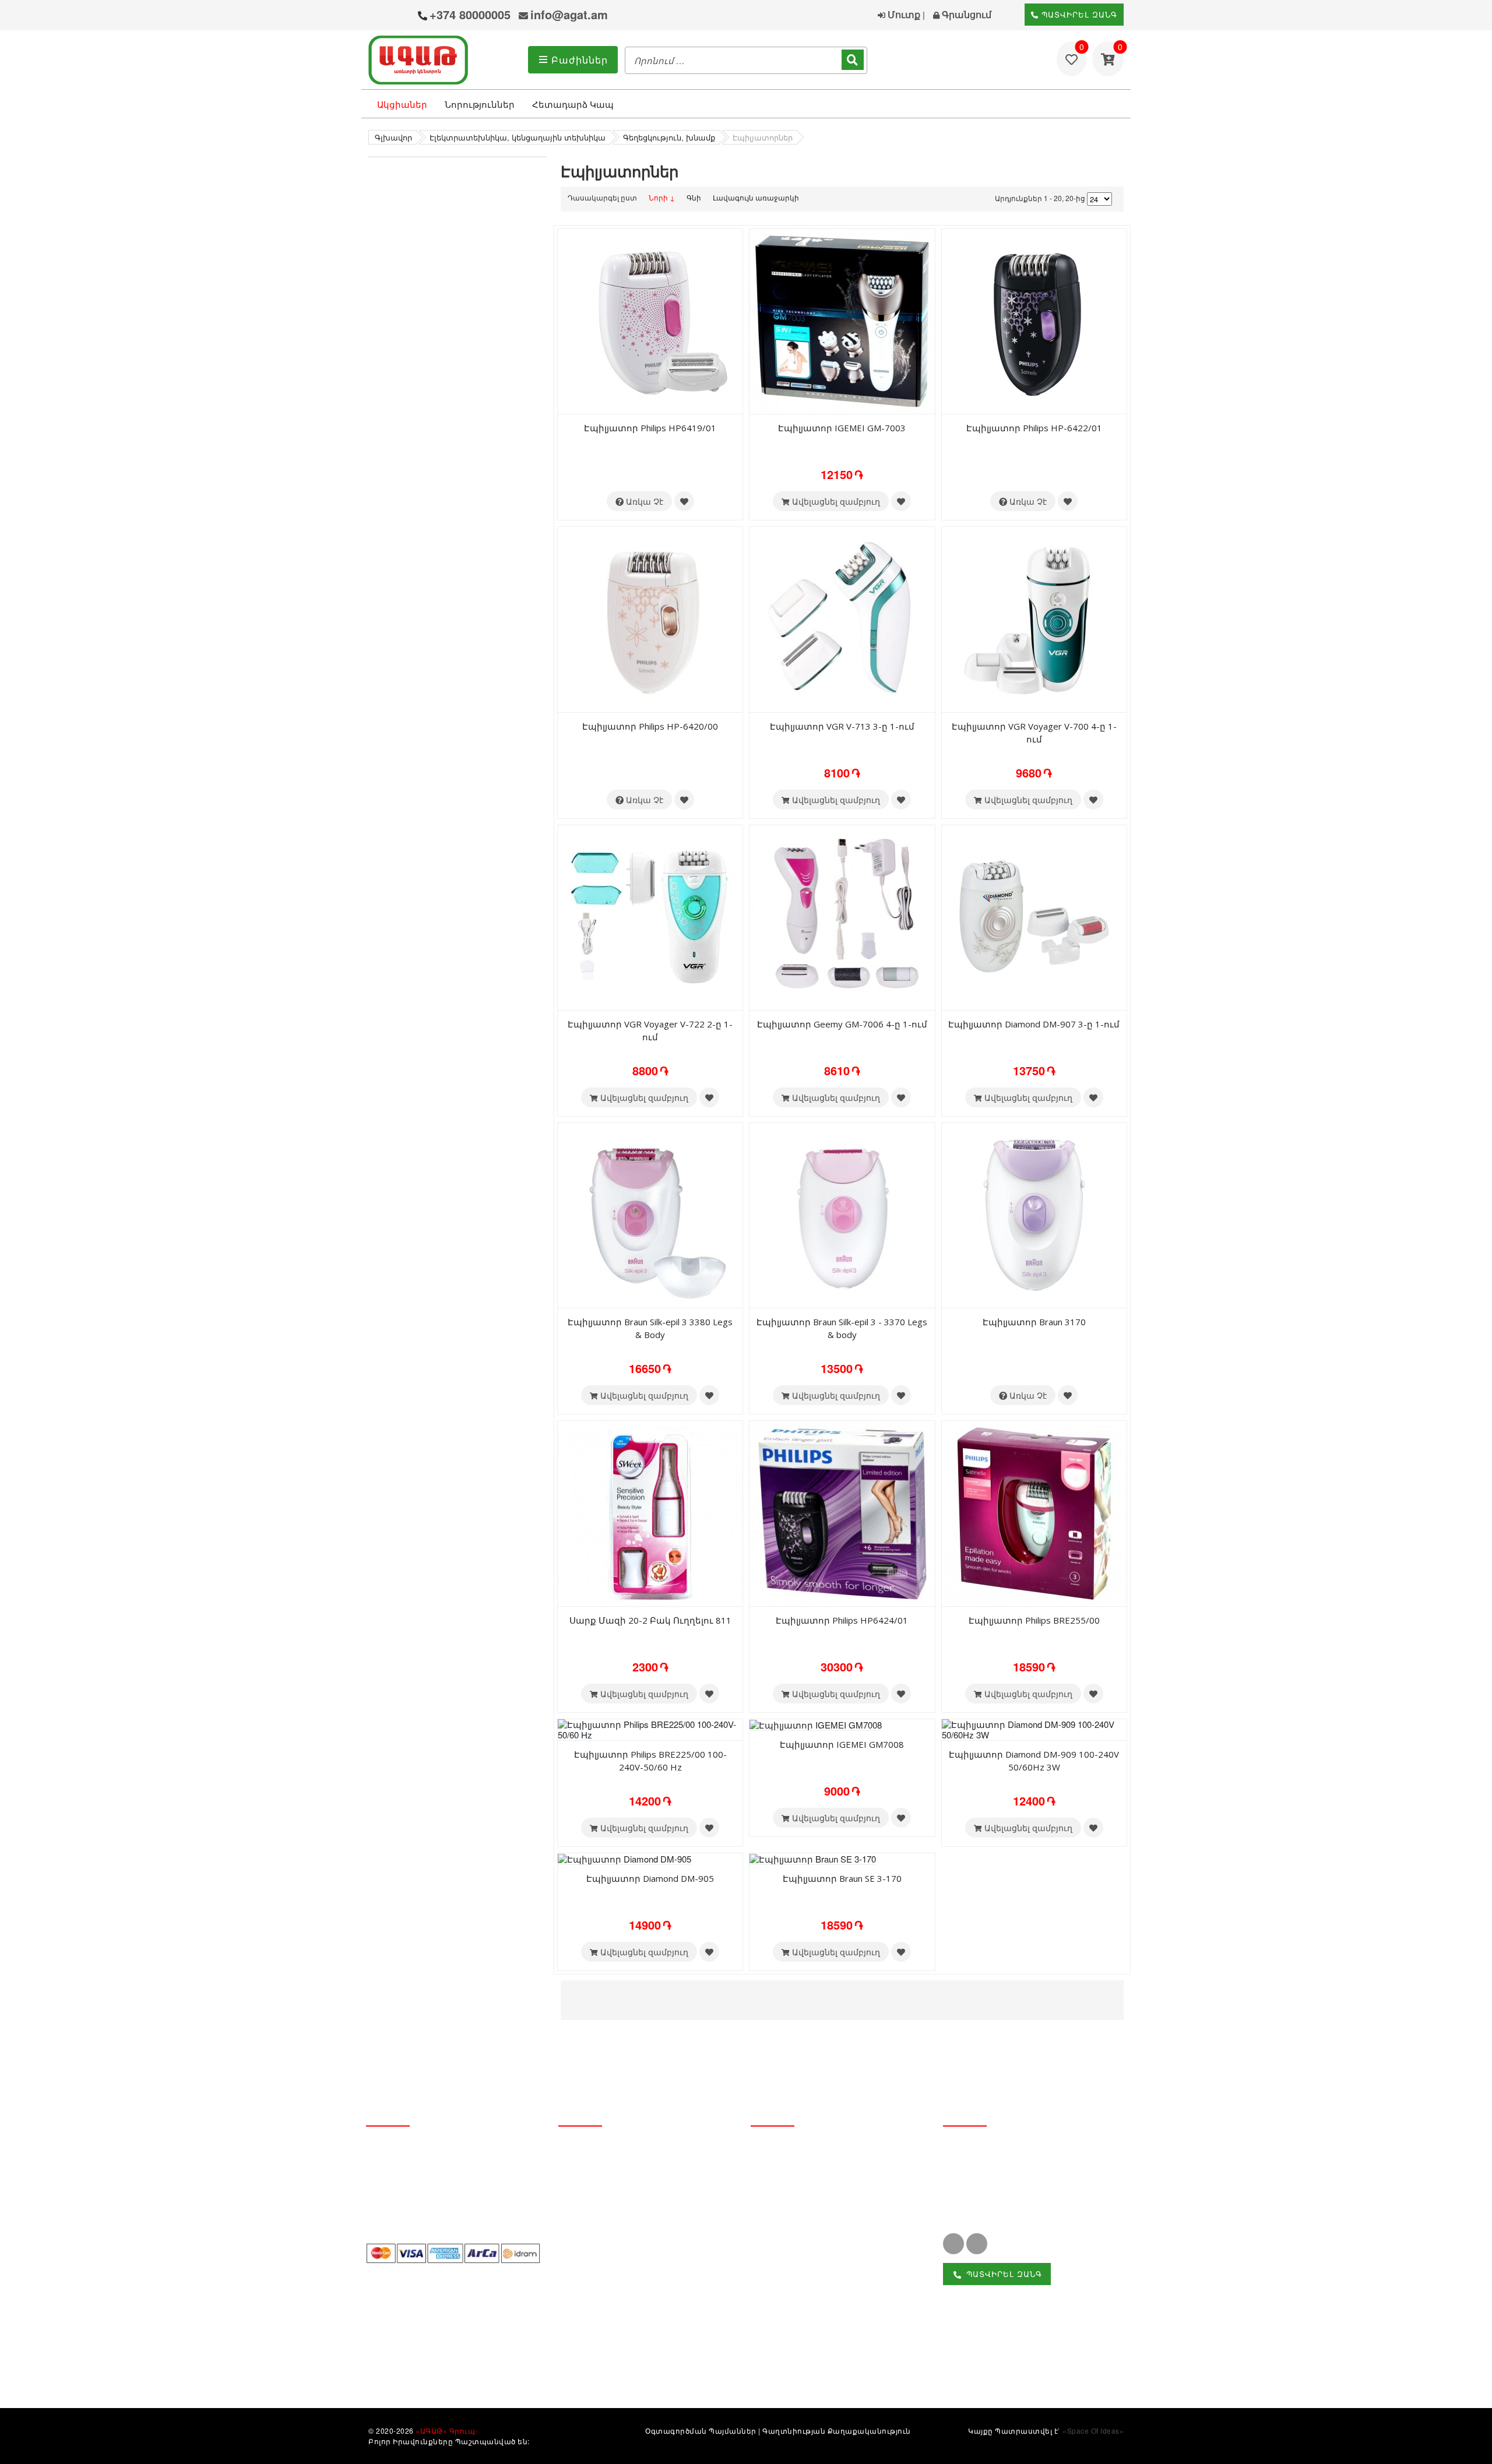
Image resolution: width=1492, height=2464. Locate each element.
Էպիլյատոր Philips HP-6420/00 (650, 726)
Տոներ (766, 2250)
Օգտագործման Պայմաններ (701, 2430)
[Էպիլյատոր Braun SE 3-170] (813, 1858)
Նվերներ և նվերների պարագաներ (834, 2230)
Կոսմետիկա (780, 2210)
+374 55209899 (990, 2193)
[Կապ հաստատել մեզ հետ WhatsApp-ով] (402, 16)
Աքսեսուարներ (787, 2357)
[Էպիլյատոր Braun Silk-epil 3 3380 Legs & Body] (650, 1214)
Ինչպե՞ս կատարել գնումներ (626, 2270)
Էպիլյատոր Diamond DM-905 (650, 1878)
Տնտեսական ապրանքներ (813, 2151)
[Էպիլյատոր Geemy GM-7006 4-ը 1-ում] (842, 916)
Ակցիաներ (402, 104)
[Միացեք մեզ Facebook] (953, 2244)
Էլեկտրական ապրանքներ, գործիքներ (815, 2330)
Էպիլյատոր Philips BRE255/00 (1034, 1620)
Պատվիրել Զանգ (1078, 14)
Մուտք (903, 14)
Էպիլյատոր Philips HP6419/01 (650, 428)
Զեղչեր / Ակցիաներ (604, 2210)
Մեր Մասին (585, 2151)
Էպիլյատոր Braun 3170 (1034, 1322)
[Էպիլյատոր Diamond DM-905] (624, 1858)
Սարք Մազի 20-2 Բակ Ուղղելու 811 (650, 1620)
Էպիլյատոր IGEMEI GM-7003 (842, 428)
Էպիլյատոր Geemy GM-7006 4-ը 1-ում (842, 1024)
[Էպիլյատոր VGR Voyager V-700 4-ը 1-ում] (1034, 619)
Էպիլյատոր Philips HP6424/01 (842, 1620)
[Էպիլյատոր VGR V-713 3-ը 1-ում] (842, 619)
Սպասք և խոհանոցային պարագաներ (842, 2171)
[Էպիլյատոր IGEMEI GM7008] (816, 1724)
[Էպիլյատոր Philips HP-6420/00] (650, 619)
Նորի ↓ (662, 197)
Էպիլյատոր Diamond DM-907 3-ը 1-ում (1034, 1024)
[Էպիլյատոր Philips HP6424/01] (842, 1512)
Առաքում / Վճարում (604, 2230)
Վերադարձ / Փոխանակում (621, 2250)
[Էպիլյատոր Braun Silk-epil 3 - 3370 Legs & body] (842, 1214)
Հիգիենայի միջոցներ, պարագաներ (835, 2190)
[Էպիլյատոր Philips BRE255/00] (1034, 1512)
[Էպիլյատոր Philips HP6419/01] (650, 320)
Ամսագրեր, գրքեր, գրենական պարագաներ (821, 2277)
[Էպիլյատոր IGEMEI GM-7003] (842, 320)
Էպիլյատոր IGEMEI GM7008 (842, 1744)
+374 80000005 (470, 14)
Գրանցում (965, 14)
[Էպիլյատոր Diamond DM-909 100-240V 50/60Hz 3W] (1034, 1728)
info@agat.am (569, 14)
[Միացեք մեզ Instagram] (977, 2244)
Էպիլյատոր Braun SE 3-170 (842, 1878)
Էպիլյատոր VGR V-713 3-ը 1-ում (842, 726)
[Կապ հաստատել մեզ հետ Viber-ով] (380, 16)
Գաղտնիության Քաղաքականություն (837, 2430)
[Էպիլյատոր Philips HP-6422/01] (1034, 320)
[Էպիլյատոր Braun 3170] (1034, 1214)
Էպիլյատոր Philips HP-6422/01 (1034, 428)
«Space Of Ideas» (1093, 2430)
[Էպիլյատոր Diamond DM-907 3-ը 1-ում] (1034, 916)
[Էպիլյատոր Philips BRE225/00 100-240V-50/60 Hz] (650, 1728)
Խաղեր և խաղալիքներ (805, 2303)
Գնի (694, 197)
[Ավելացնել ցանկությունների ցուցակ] (684, 501)
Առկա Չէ (643, 501)
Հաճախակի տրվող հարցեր (625, 2289)
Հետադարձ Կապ (573, 104)
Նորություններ (480, 104)
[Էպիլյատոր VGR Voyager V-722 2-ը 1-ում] (650, 916)
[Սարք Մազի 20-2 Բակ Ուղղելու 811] (650, 1512)
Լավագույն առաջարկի (756, 197)
